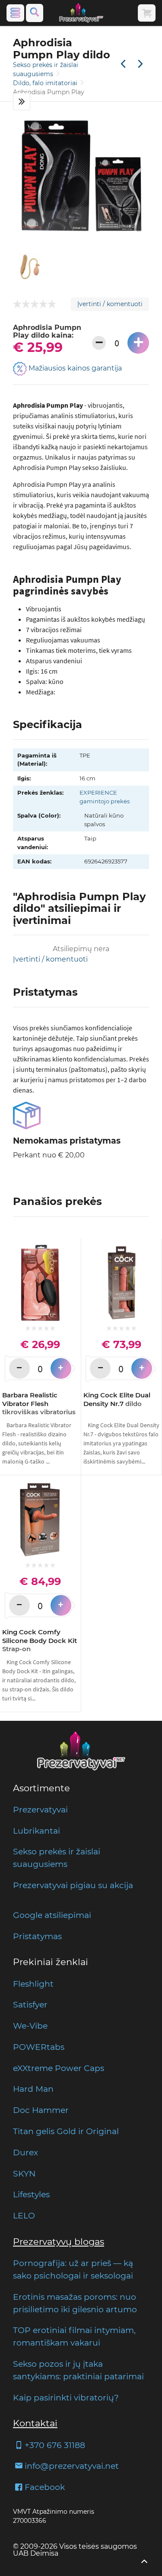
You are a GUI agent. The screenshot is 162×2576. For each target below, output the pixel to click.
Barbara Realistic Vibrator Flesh (39, 1403)
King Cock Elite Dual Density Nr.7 (117, 1399)
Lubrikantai (37, 1831)
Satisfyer (30, 2004)
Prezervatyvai (40, 1809)
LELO (24, 2215)
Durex (25, 2152)
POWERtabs (39, 2047)
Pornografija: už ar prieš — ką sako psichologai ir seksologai (73, 2269)
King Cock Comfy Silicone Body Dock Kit (40, 1640)
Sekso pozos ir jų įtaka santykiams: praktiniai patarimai (78, 2370)
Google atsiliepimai (52, 1915)
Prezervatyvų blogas (59, 2242)
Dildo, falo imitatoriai (46, 83)
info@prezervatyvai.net (72, 2466)
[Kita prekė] (140, 64)
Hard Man (33, 2089)
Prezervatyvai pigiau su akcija (73, 1885)
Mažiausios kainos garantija (74, 368)
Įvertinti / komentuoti (110, 304)
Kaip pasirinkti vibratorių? (66, 2397)
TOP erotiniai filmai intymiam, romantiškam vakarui (74, 2336)
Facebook (45, 2487)
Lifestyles (31, 2194)
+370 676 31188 (55, 2445)
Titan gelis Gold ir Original (66, 2131)
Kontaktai (35, 2423)
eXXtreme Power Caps (59, 2068)
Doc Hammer (41, 2110)
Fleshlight (33, 1984)
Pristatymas (37, 1936)
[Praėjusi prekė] (123, 64)
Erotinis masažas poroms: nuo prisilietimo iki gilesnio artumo (75, 2303)
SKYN (24, 2173)
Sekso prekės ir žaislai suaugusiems (57, 1858)
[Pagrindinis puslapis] (81, 13)
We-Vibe (30, 2026)
